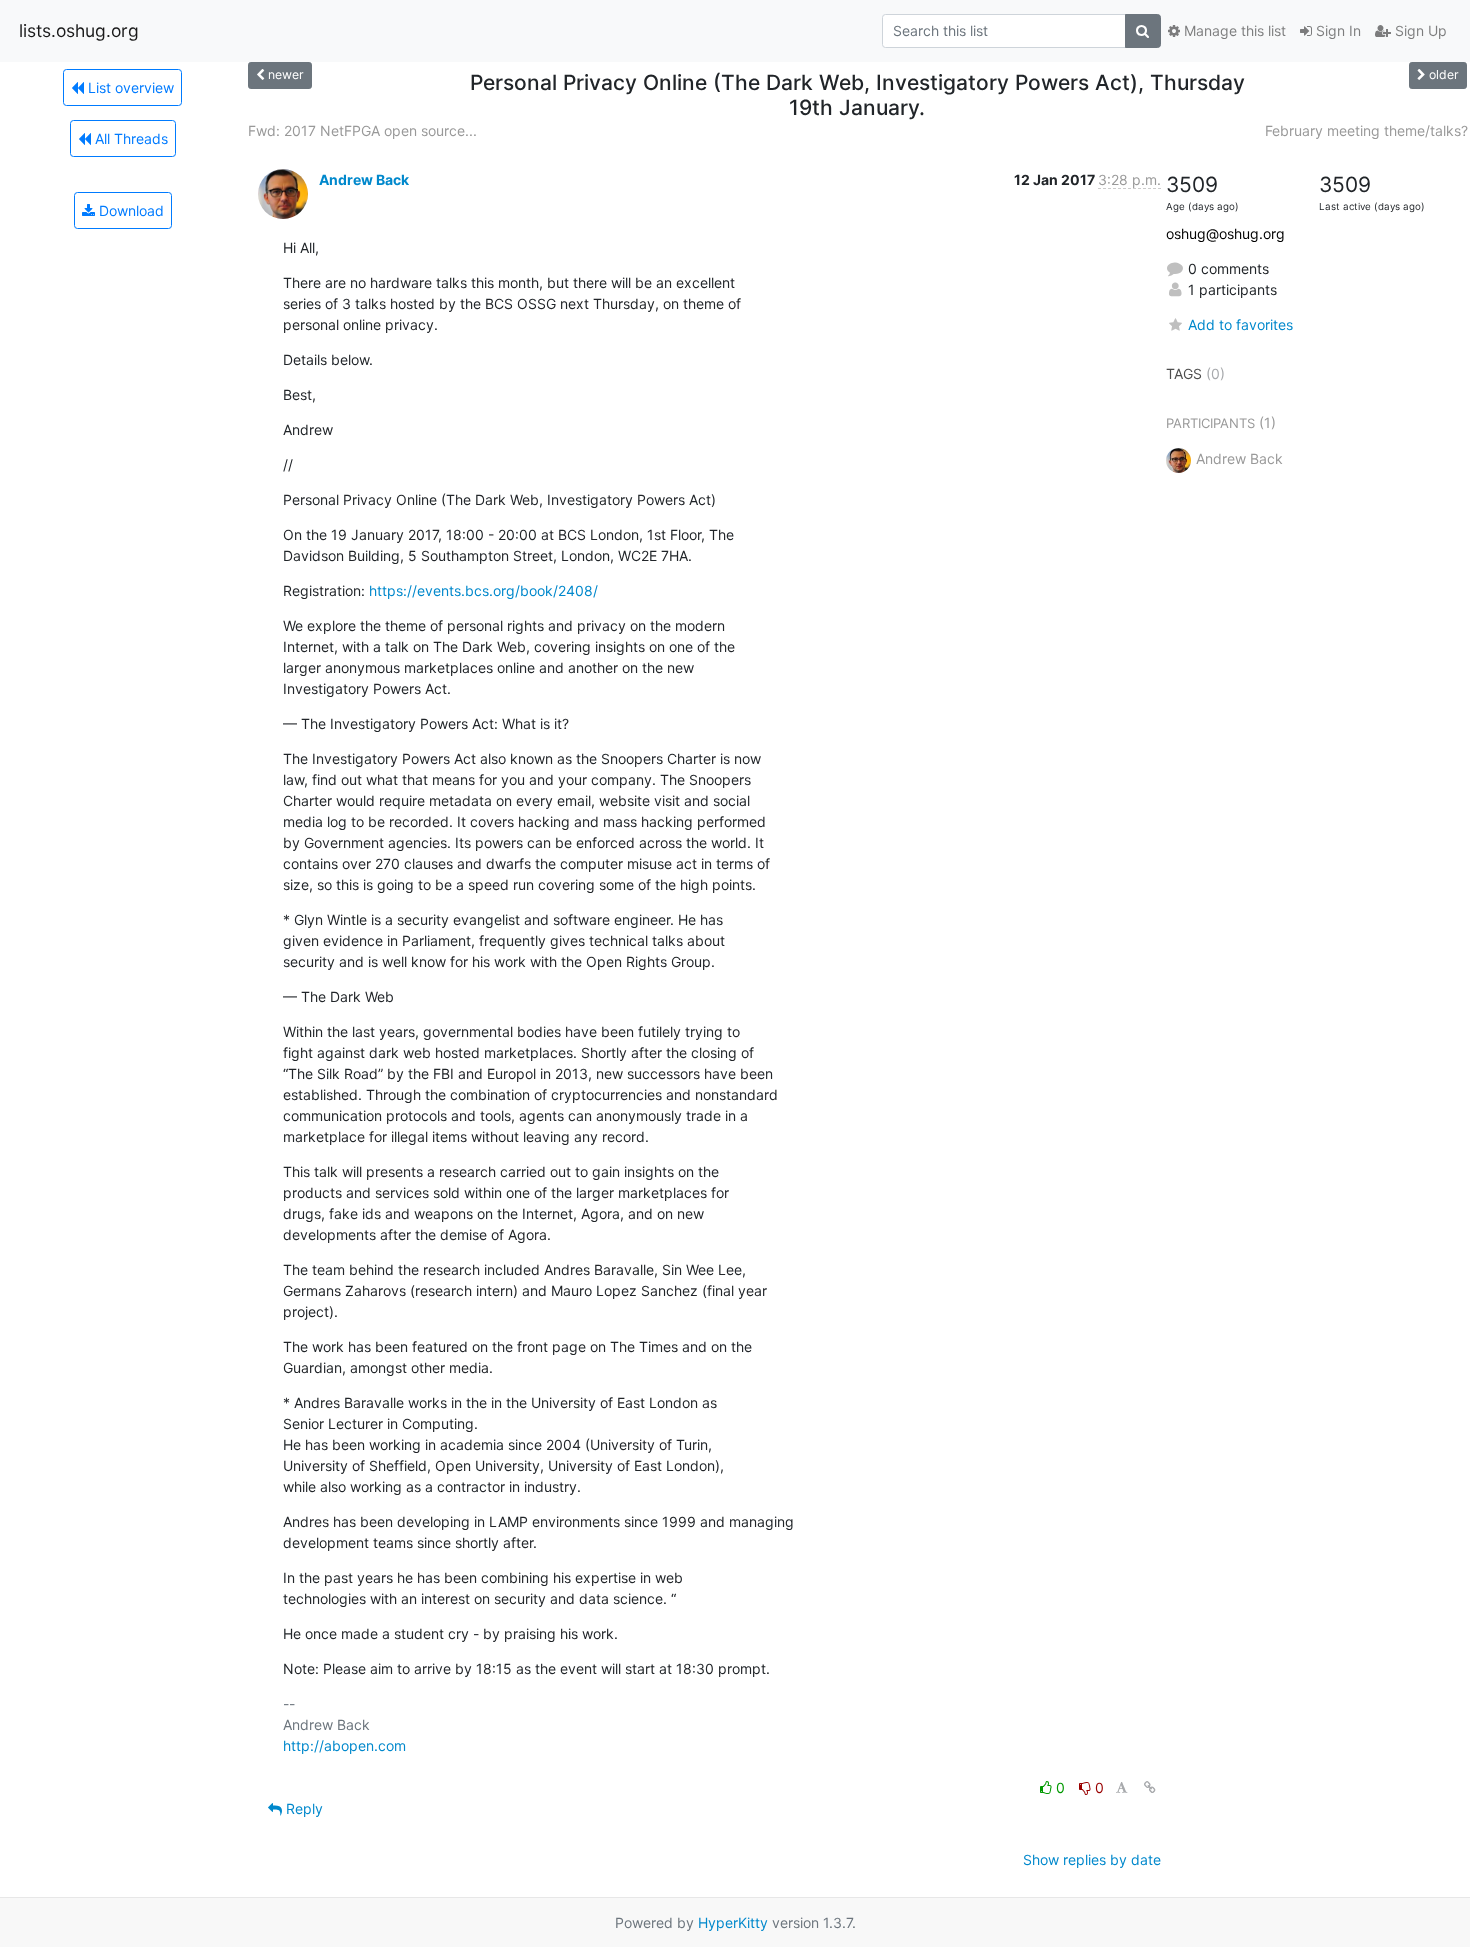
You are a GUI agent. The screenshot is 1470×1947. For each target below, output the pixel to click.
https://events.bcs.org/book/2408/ (483, 590)
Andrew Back (364, 179)
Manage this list (1233, 30)
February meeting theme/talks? (1366, 130)
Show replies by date (1092, 1859)
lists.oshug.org (79, 30)
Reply (302, 1808)
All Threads (129, 138)
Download (129, 210)
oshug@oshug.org (1225, 233)
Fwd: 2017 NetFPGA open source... (362, 130)
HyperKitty (733, 1922)
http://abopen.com (344, 1745)
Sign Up (1419, 30)
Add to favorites (1240, 324)
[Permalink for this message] (1150, 1787)
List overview (129, 87)
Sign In (1336, 30)
